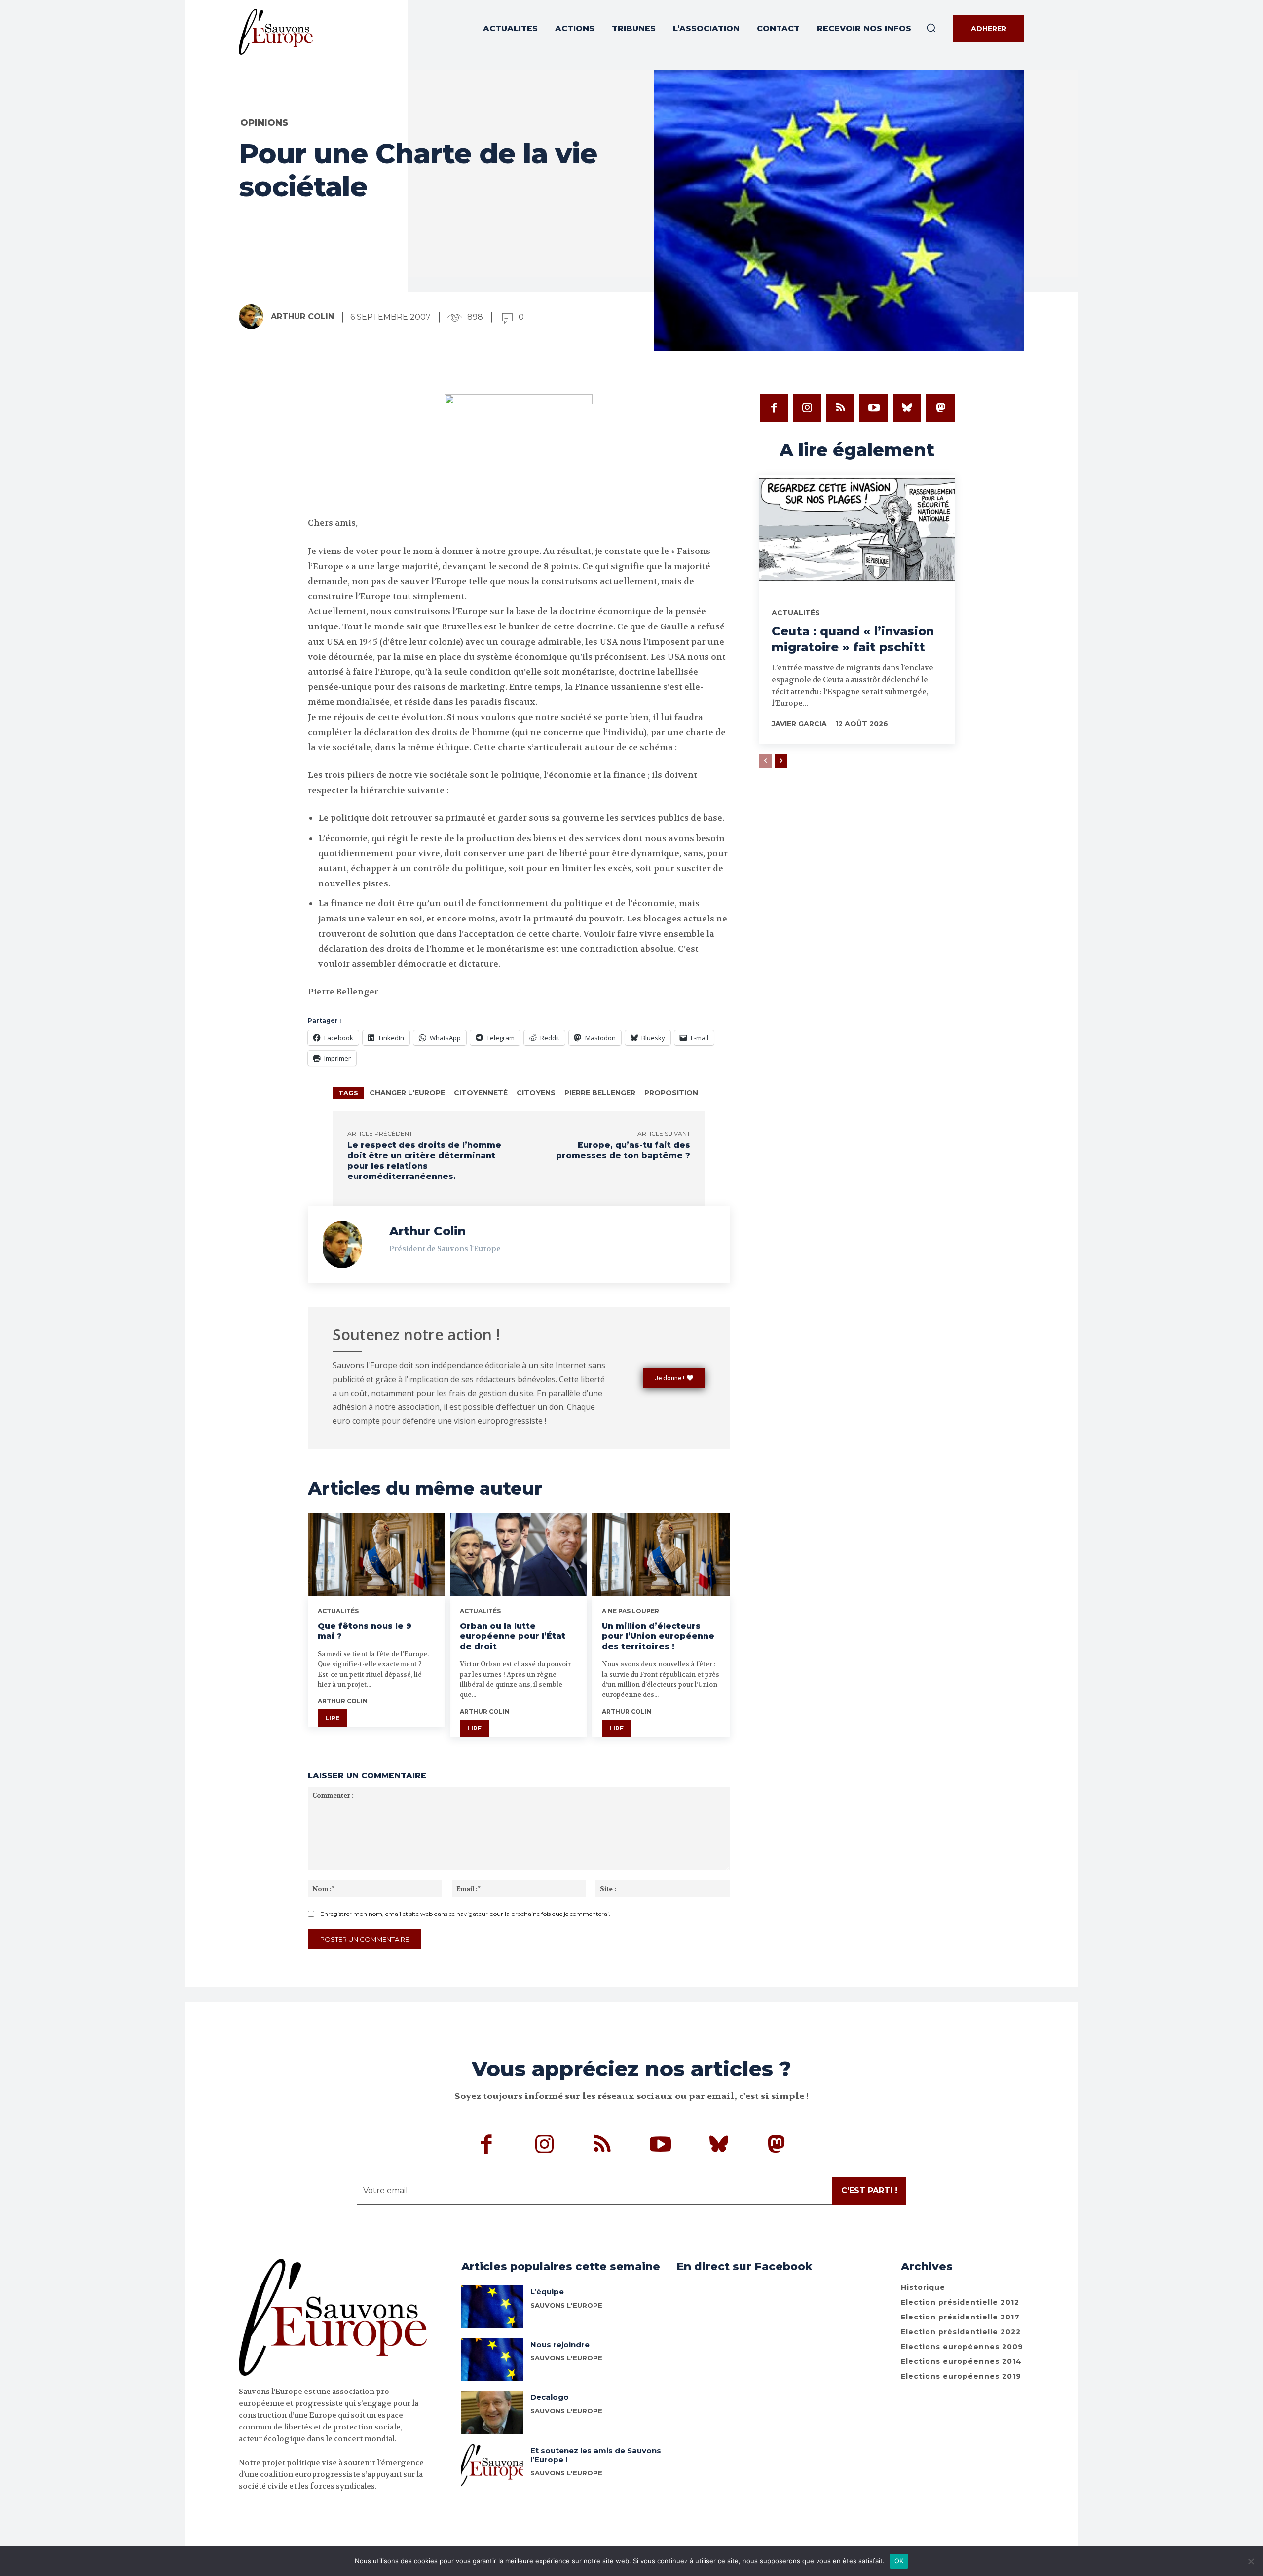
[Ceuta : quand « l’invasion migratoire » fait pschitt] (857, 533)
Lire (332, 1718)
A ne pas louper (631, 1611)
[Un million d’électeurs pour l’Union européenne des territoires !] (661, 1555)
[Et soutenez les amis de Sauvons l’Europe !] (492, 2465)
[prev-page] (765, 761)
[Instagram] (807, 408)
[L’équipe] (492, 2306)
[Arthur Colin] (254, 317)
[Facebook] (774, 408)
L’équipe (547, 2292)
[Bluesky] (907, 408)
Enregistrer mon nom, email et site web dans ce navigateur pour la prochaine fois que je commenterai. (465, 1914)
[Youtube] (874, 408)
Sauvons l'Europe (566, 2411)
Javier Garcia (799, 724)
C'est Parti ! (869, 2190)
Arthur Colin (302, 316)
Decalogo (550, 2397)
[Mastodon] (940, 408)
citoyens (536, 1093)
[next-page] (781, 761)
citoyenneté (481, 1093)
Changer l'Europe (407, 1093)
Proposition (671, 1093)
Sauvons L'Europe (566, 2305)
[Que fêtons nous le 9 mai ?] (376, 1555)
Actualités (338, 1611)
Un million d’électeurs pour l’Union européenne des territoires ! (658, 1637)
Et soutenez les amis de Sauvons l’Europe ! (596, 2455)
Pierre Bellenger (600, 1093)
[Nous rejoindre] (492, 2359)
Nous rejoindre (560, 2344)
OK (899, 2561)
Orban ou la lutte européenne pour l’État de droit (513, 1637)
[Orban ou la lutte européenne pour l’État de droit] (519, 1555)
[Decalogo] (492, 2412)
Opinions (264, 123)
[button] (931, 28)
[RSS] (841, 408)
